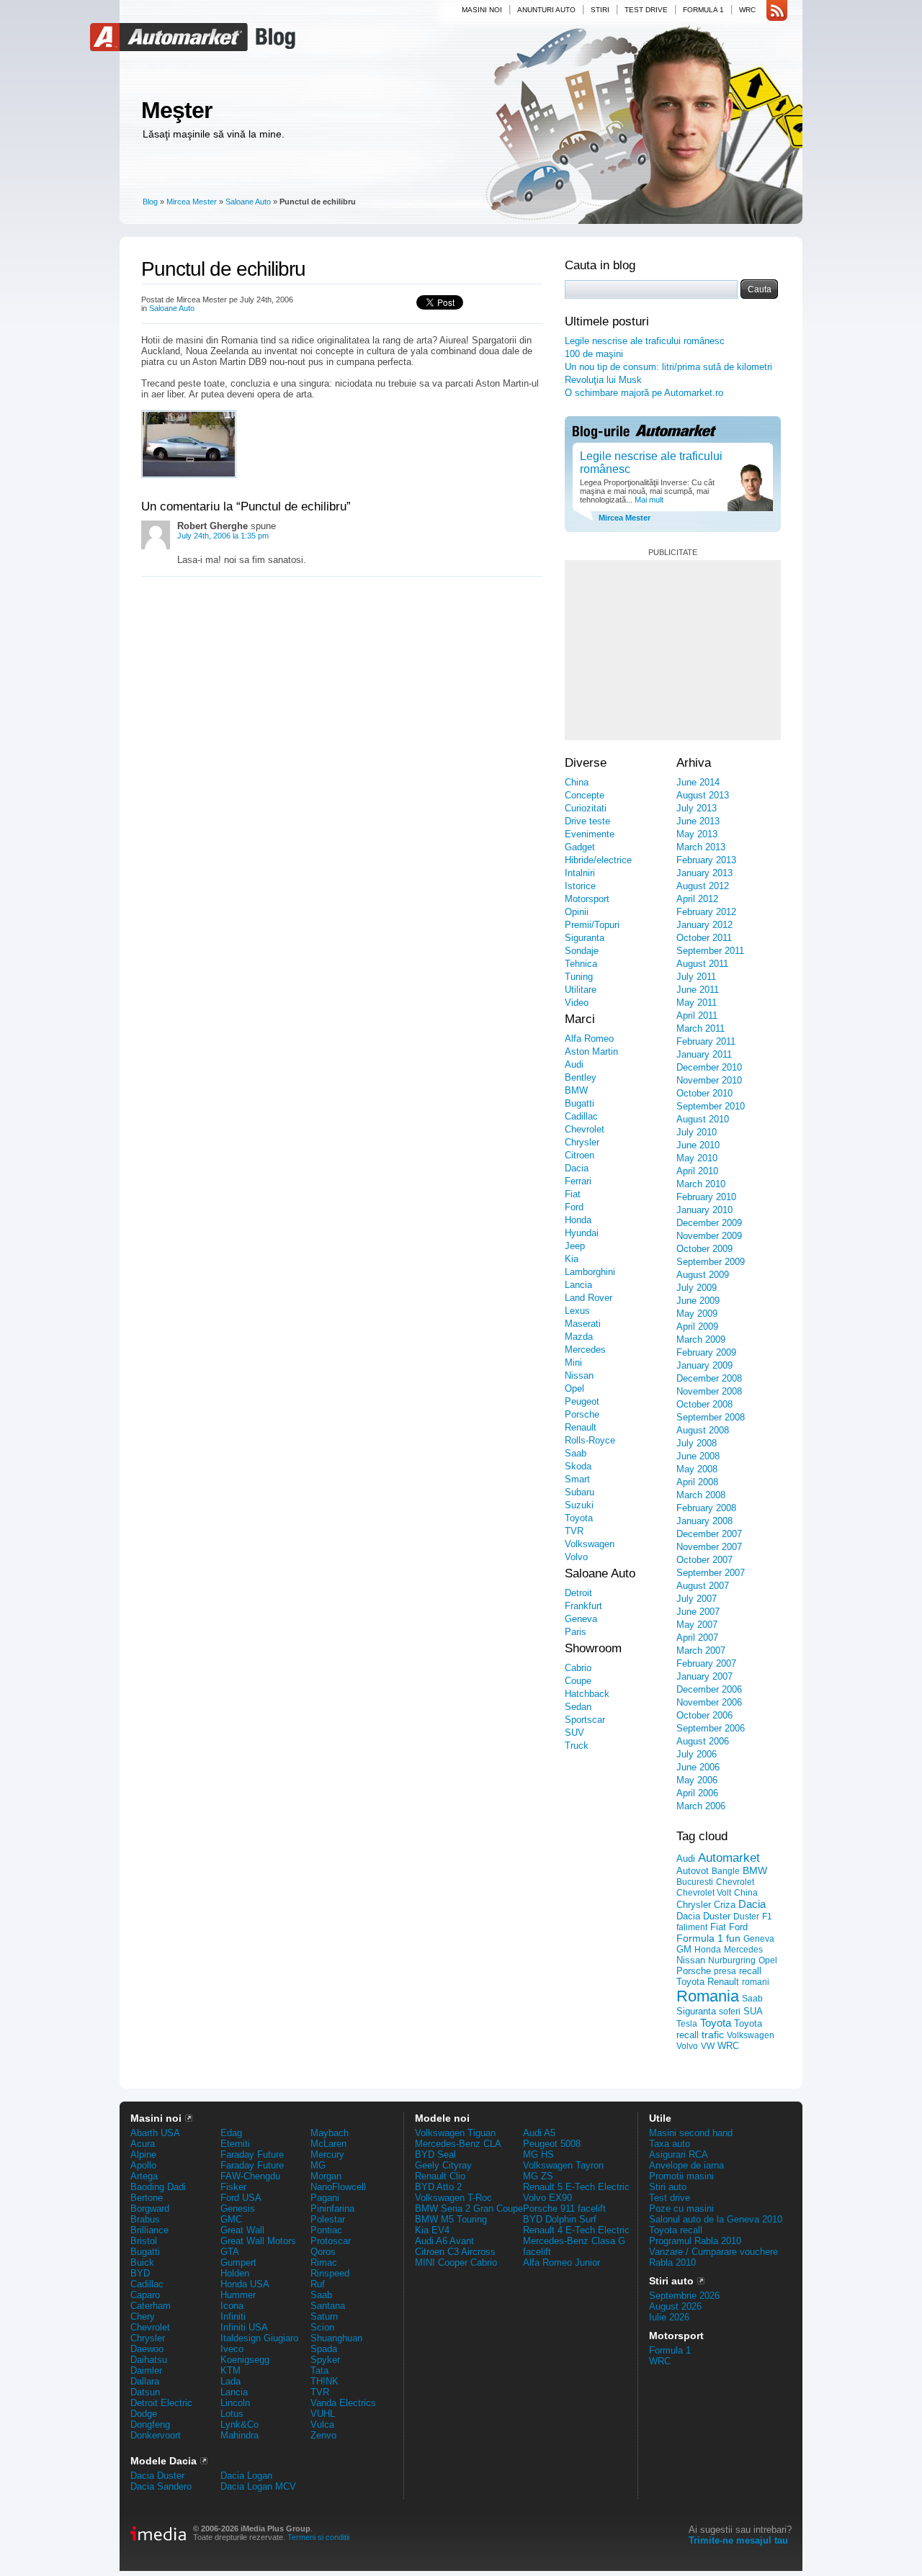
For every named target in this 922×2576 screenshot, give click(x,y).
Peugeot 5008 (552, 2144)
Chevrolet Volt (704, 1893)
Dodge (144, 2414)
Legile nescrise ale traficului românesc (645, 341)
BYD (140, 2273)
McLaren (328, 2144)
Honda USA (245, 2284)
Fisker (233, 2187)
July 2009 (697, 1288)
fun (733, 1938)
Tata (319, 2370)
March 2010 (701, 1184)
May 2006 (697, 1780)
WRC (747, 10)
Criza (725, 1905)
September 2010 (711, 1106)
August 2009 (703, 1275)
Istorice (580, 886)
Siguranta (585, 938)
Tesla (687, 2024)
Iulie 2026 (669, 2317)
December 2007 (709, 1534)
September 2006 (711, 1728)
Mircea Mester (192, 202)
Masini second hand (691, 2133)
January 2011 (704, 1054)
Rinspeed (330, 2273)
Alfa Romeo (589, 1039)
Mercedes (585, 1350)
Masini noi (482, 10)
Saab (576, 1453)
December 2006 (709, 1689)
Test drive (646, 10)
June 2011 (698, 990)
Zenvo (323, 2435)
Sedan (578, 1707)
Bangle (726, 1871)
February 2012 (706, 912)
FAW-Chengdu (250, 2176)
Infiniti (233, 2316)
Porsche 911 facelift (564, 2208)
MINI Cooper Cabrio (456, 2262)
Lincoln (235, 2403)
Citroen (579, 1155)
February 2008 (706, 1508)
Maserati (583, 1324)
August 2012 (703, 886)
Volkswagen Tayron (563, 2165)
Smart (577, 1479)
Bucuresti (695, 1882)
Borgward (150, 2208)
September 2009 (711, 1262)
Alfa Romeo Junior (561, 2262)
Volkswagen (590, 1544)
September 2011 (710, 951)
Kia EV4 (432, 2230)
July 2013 (697, 808)
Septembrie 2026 (684, 2296)
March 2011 (701, 1028)
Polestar (328, 2219)
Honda (578, 1220)
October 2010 (704, 1093)
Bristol (144, 2241)
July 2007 (697, 1599)
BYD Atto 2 (438, 2187)
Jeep (575, 1246)
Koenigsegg (245, 2360)
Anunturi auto (546, 10)
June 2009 (698, 1301)
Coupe (578, 1681)
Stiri (600, 10)
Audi (574, 1064)
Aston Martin (591, 1051)
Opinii (577, 912)
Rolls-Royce (590, 1440)
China (577, 782)
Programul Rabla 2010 (695, 2241)
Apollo (143, 2165)
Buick (142, 2262)
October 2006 (704, 1715)
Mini (573, 1363)
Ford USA (241, 2198)
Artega (144, 2176)
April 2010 (697, 1171)
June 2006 (698, 1767)
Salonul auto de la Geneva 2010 (716, 2219)
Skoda (578, 1466)
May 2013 (697, 834)
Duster (746, 1917)
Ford (574, 1207)
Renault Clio (440, 2176)
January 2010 (704, 1210)
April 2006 (697, 1793)
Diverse (586, 763)
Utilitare (581, 990)
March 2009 (701, 1339)
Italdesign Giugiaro (259, 2338)
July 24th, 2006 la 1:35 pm (223, 536)
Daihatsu (149, 2360)
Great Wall (242, 2230)
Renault (581, 1427)
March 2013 (701, 847)
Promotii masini (681, 2176)
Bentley (581, 1077)
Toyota (579, 1518)
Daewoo (147, 2349)
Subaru (579, 1492)
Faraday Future (252, 2154)
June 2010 (698, 1145)
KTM (230, 2370)
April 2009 (697, 1327)
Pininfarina (332, 2208)
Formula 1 (703, 10)
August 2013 (703, 795)
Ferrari (578, 1181)
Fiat (573, 1194)
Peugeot (582, 1401)
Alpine (143, 2154)
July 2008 (697, 1443)
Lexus (577, 1311)
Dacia (577, 1168)
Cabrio (578, 1668)
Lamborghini (590, 1272)
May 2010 (697, 1158)
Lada (230, 2381)
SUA (753, 2011)
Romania (708, 1996)
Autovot (693, 1871)
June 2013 (698, 821)
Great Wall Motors (258, 2241)
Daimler (146, 2370)
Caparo (145, 2295)
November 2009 (709, 1236)
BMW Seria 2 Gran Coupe (469, 2208)
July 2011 (696, 977)
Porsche (582, 1414)
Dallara (145, 2381)
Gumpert (238, 2262)
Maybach (330, 2133)
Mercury (327, 2154)
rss (777, 11)
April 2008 (697, 1482)
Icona (232, 2306)
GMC (231, 2219)
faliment (692, 1927)
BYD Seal (435, 2154)
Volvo (576, 1557)
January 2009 (704, 1365)
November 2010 (709, 1080)
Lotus (232, 2414)
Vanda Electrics (343, 2403)
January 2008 (704, 1521)
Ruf (318, 2284)
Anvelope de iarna (686, 2165)
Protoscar (331, 2241)
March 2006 (701, 1806)
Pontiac (326, 2230)
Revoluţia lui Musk (603, 380)
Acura (143, 2144)
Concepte (585, 795)
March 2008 (701, 1495)
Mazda (579, 1337)
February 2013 (706, 860)
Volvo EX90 (547, 2198)
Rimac (324, 2262)
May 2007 (697, 1625)
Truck (577, 1746)
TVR (574, 1531)
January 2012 (704, 925)
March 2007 (701, 1650)
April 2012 (697, 899)
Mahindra (240, 2435)
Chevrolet (585, 1129)
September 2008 (711, 1417)
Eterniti (235, 2144)
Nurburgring (732, 1960)
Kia (572, 1259)
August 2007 (703, 1586)
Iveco (232, 2349)
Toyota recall (676, 2230)
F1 (767, 1917)
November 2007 (709, 1547)
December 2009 (709, 1223)
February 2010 (706, 1197)
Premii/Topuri (592, 925)
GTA (230, 2252)
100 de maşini (594, 354)
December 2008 (709, 1378)
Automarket (171, 37)
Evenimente (590, 834)
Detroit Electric (161, 2403)
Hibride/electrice (598, 860)
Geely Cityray (443, 2165)
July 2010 (697, 1132)
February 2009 (706, 1352)
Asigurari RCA (679, 2154)
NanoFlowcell (338, 2187)
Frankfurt (583, 1606)
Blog (274, 37)
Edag (231, 2133)
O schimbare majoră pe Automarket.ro (644, 393)
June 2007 (698, 1612)
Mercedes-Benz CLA (458, 2144)
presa (725, 1971)
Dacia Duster (703, 1916)
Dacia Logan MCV (258, 2486)
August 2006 (703, 1741)
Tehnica (581, 964)
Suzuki (579, 1505)
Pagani (325, 2198)
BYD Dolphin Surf (560, 2219)
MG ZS (538, 2176)
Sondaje (582, 951)
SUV (574, 1733)
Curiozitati (586, 808)
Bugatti (579, 1103)
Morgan (326, 2176)
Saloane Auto (248, 202)
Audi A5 (539, 2133)
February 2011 (706, 1041)
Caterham (151, 2306)
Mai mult (648, 500)
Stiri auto (668, 2187)
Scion (322, 2327)
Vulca (322, 2424)
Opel (574, 1388)
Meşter (176, 110)
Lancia (578, 1285)
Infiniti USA (244, 2327)
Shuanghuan (336, 2338)
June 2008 (698, 1456)
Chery (143, 2316)
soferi (730, 2012)
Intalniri (580, 873)
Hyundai (582, 1233)
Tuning (579, 977)
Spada (324, 2349)
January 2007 (704, 1676)
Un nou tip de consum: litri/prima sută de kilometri (668, 367)
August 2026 (675, 2306)
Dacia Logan (246, 2476)
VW (708, 2046)
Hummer (238, 2295)
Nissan (579, 1375)
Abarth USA (155, 2133)
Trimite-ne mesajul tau (738, 2540)
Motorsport (587, 899)
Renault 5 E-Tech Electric (576, 2187)
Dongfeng (150, 2424)
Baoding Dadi (158, 2187)
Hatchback (587, 1694)
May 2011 (697, 1003)
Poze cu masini (681, 2208)
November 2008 (709, 1391)
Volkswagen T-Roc (453, 2198)
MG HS (538, 2154)
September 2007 (711, 1573)
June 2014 (698, 782)
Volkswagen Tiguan (455, 2133)
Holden (235, 2273)
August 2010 (703, 1119)
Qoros (323, 2252)
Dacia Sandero (161, 2486)
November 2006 (709, 1702)
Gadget (580, 847)
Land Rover (588, 1298)
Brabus (145, 2219)
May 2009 (697, 1314)
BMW (576, 1090)
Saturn (324, 2316)
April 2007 (697, 1638)
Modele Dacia (164, 2461)
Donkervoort (156, 2435)
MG (318, 2165)
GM (684, 1949)
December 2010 (709, 1067)
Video (577, 1003)
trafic (713, 2035)
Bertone (147, 2198)
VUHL (323, 2414)
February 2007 (706, 1663)
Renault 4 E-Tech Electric (576, 2230)
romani (756, 1982)
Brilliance (149, 2230)
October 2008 (704, 1404)
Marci (580, 1019)
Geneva (581, 1619)
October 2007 (704, 1560)
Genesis (238, 2208)
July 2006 (697, 1754)
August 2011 (702, 964)
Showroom (593, 1648)
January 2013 (704, 873)
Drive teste (587, 821)
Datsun (145, 2392)
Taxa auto (670, 2144)
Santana (328, 2306)
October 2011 (704, 938)
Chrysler (582, 1142)
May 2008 (697, 1469)
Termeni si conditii (318, 2537)
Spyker (325, 2360)
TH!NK (325, 2381)
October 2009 (704, 1249)
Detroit (578, 1593)
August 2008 (703, 1430)
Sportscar (585, 1720)
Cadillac (581, 1116)
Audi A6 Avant (444, 2241)
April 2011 (697, 1015)
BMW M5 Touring (451, 2219)
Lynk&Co (240, 2424)
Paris (576, 1632)
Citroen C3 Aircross (455, 2252)
